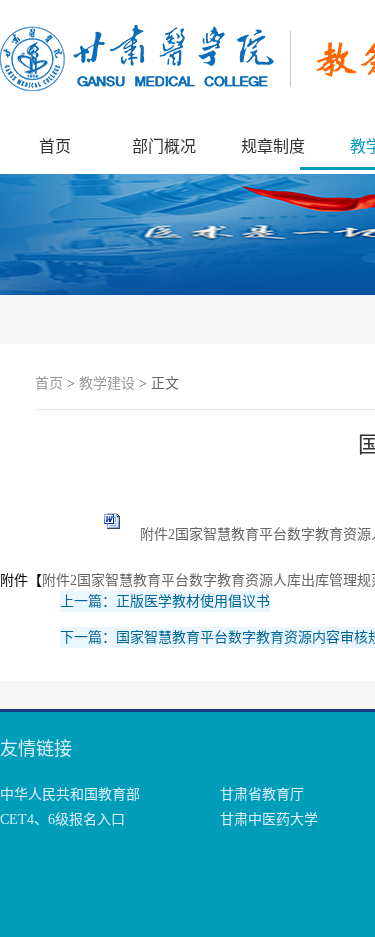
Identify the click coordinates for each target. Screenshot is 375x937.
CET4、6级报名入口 (62, 819)
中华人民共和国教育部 (70, 794)
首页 (55, 146)
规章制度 (273, 146)
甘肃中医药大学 (269, 819)
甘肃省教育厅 (262, 794)
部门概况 (164, 146)
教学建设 (107, 383)
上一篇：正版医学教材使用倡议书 (165, 601)
